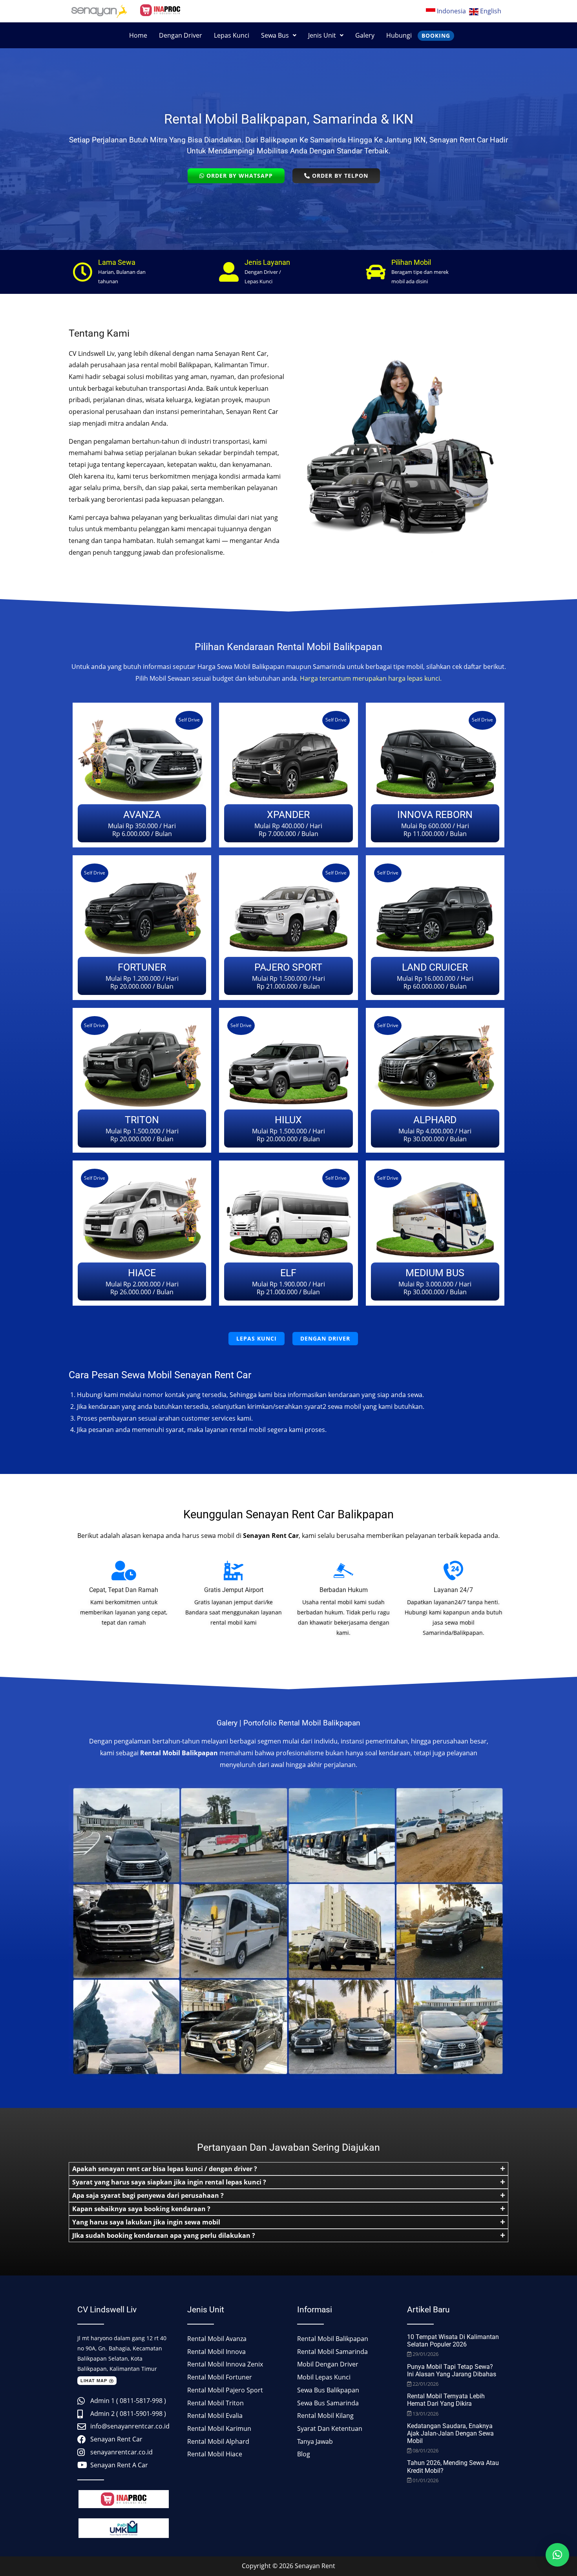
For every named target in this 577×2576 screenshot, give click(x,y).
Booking (436, 36)
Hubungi (399, 35)
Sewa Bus (275, 35)
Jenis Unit (322, 35)
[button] (279, 35)
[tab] (288, 2169)
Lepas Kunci (232, 35)
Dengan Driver (181, 35)
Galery (365, 35)
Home (138, 35)
